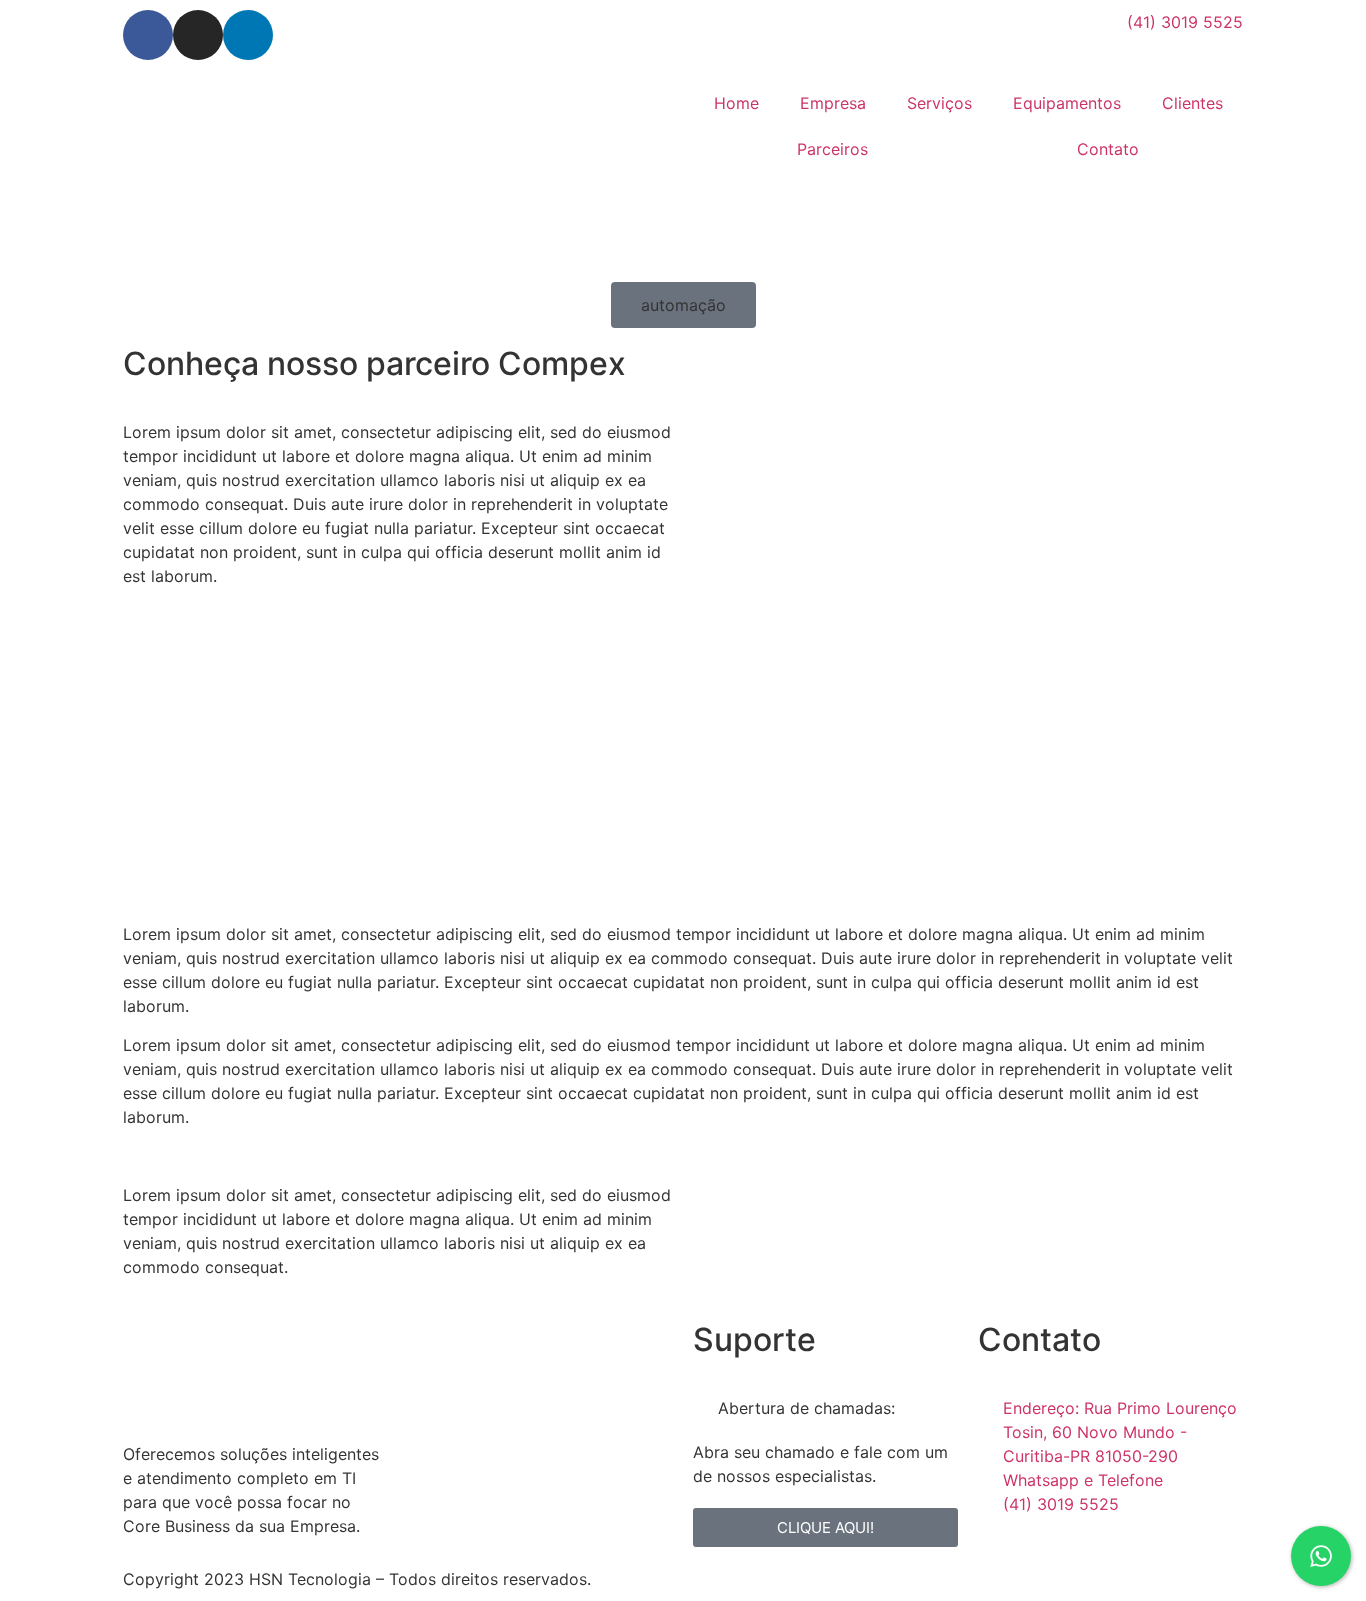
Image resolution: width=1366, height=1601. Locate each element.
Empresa (833, 103)
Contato (1108, 149)
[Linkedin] (248, 35)
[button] (683, 305)
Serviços (939, 103)
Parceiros (832, 149)
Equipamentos (1067, 103)
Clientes (1192, 103)
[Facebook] (148, 35)
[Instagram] (198, 35)
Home (736, 103)
